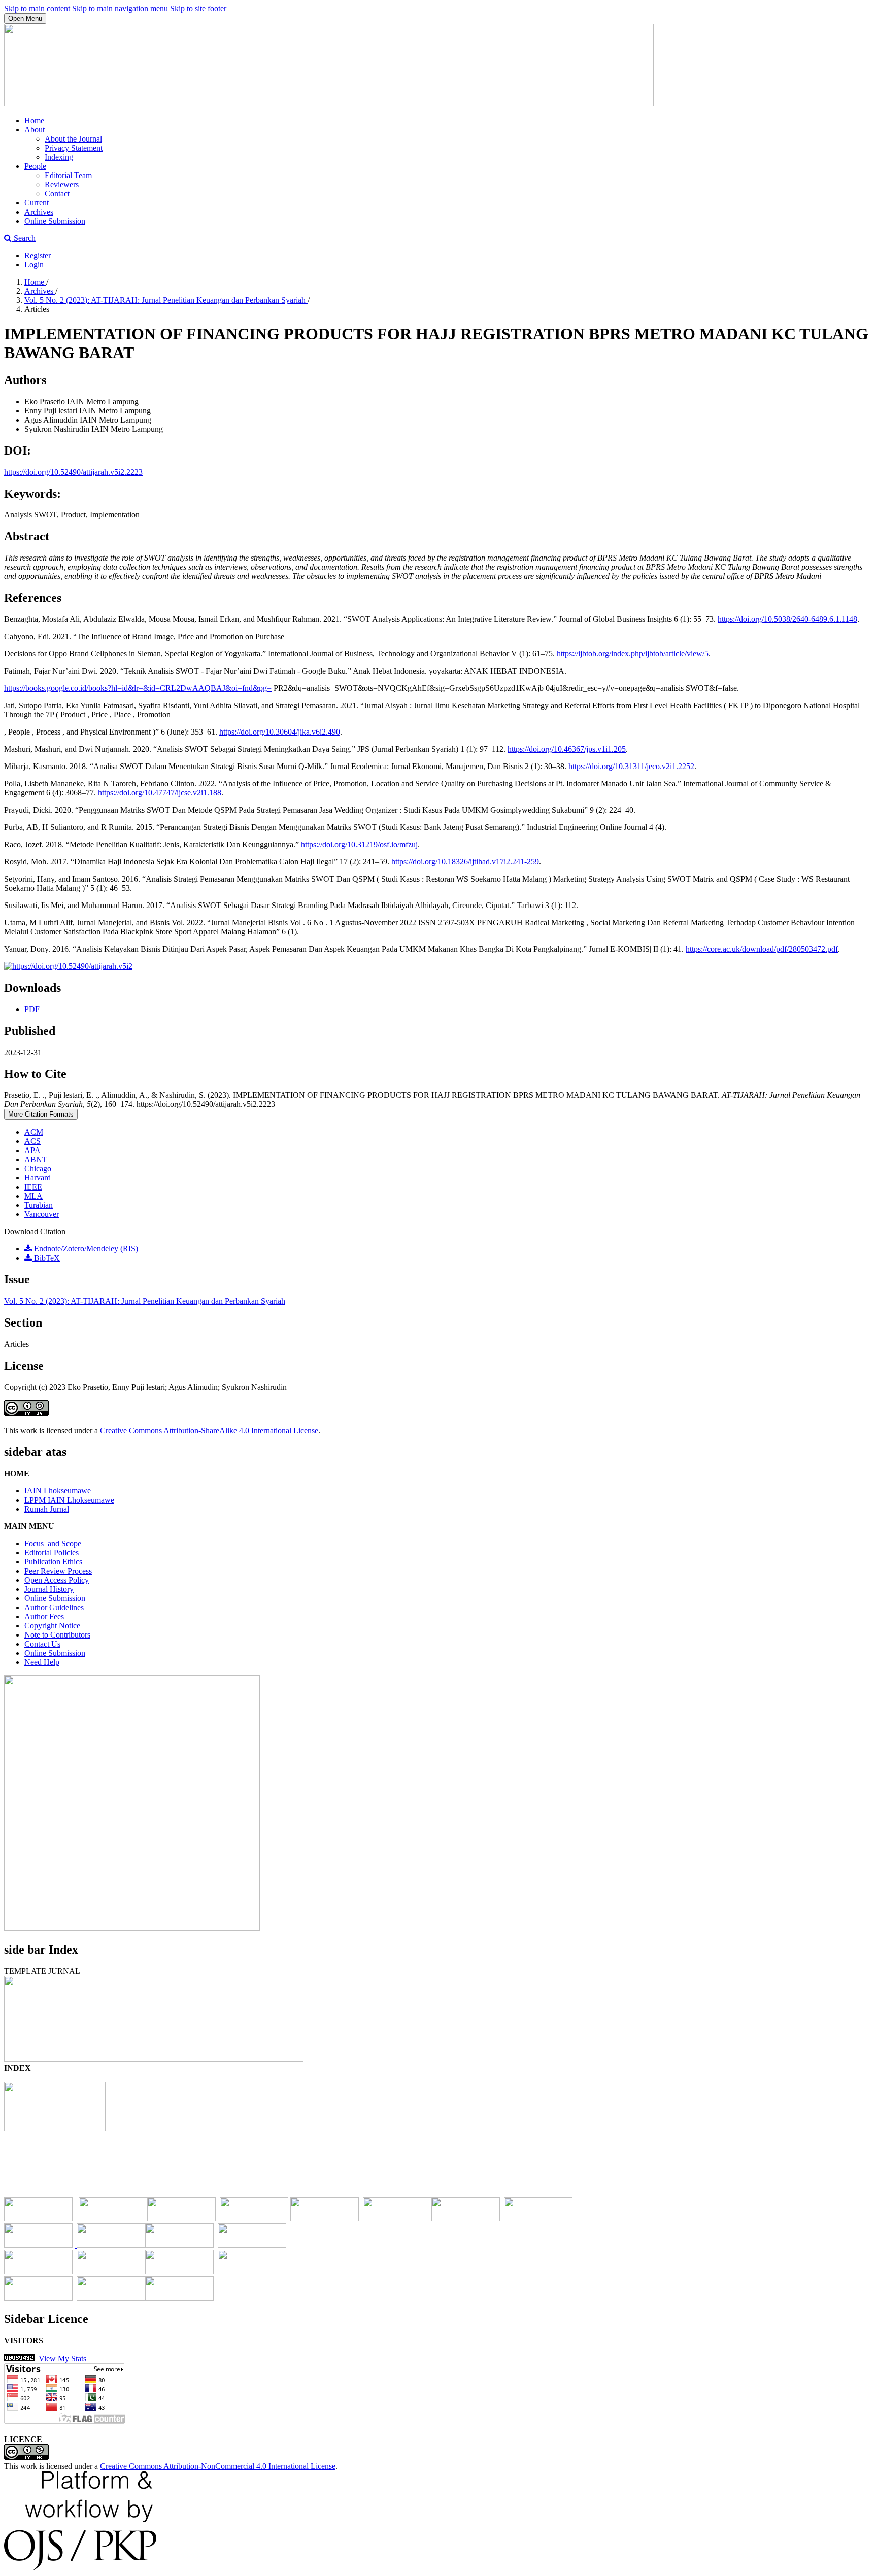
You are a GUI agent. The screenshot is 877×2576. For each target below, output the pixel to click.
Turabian (39, 1205)
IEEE (33, 1187)
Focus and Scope (53, 1543)
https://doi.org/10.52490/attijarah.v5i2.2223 (73, 472)
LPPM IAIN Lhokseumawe (69, 1500)
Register (38, 255)
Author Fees (44, 1616)
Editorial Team (68, 175)
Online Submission (55, 221)
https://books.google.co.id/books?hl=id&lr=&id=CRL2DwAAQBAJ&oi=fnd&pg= (138, 688)
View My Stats (60, 2359)
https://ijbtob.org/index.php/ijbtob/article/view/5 (633, 654)
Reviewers (62, 184)
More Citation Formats (41, 1114)
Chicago (38, 1169)
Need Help (42, 1662)
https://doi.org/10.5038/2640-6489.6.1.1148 (787, 619)
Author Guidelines (54, 1607)
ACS (32, 1141)
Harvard (38, 1178)
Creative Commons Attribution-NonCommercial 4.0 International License (218, 2466)
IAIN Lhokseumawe (58, 1491)
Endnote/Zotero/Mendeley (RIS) (85, 1249)
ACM (34, 1132)
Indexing (59, 157)
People (35, 166)
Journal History (49, 1589)
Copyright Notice (52, 1626)
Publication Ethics (53, 1562)
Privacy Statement (74, 148)
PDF (32, 1009)
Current (37, 203)
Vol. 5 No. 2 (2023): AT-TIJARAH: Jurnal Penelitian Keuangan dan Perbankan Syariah (166, 300)
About (35, 130)
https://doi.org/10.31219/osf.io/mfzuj (359, 844)
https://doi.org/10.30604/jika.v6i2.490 (280, 732)
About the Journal (73, 139)
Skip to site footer (198, 8)
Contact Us (42, 1644)
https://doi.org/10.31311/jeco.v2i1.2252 (631, 766)
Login (34, 265)
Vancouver (42, 1214)
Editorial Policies (52, 1553)
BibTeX (46, 1258)
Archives (39, 212)
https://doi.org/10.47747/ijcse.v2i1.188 (160, 793)
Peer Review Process (58, 1571)
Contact (57, 194)
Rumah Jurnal (47, 1509)
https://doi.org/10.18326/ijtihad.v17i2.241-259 (465, 862)
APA (32, 1150)
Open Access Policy (57, 1580)
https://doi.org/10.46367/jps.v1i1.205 (567, 749)
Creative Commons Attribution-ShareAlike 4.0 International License (209, 1430)
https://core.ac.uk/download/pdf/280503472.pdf (762, 949)
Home (34, 120)
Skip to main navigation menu (120, 8)
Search (24, 238)
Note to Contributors (57, 1635)
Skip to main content (37, 8)
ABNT (36, 1159)
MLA (33, 1196)
